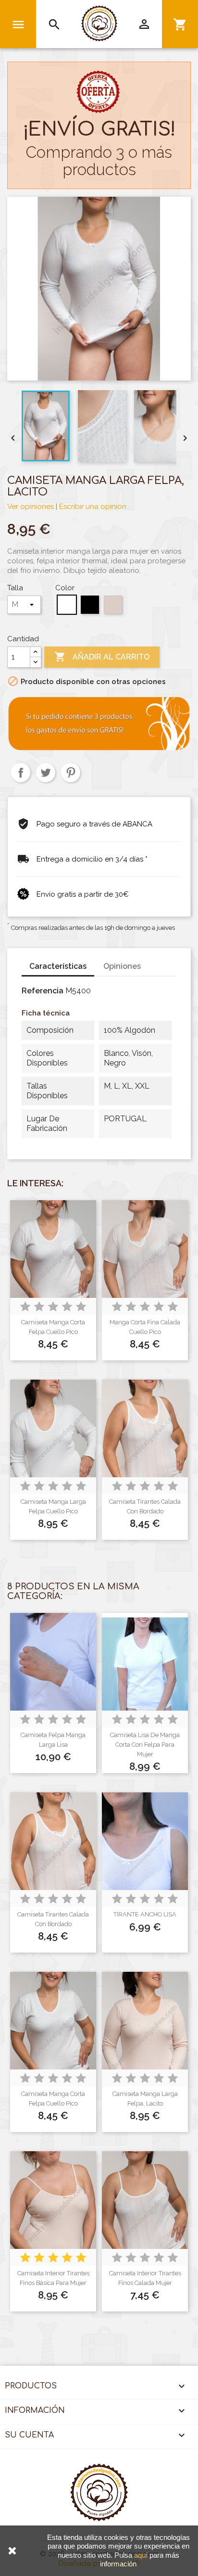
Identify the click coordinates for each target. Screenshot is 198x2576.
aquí (141, 2555)
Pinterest (71, 773)
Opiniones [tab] (122, 966)
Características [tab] (58, 966)
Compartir (21, 773)
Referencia (43, 991)
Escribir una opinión (93, 507)
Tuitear (46, 773)
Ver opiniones (31, 507)
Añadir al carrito (102, 657)
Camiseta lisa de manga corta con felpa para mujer (145, 1745)
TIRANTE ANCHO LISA (145, 1914)
